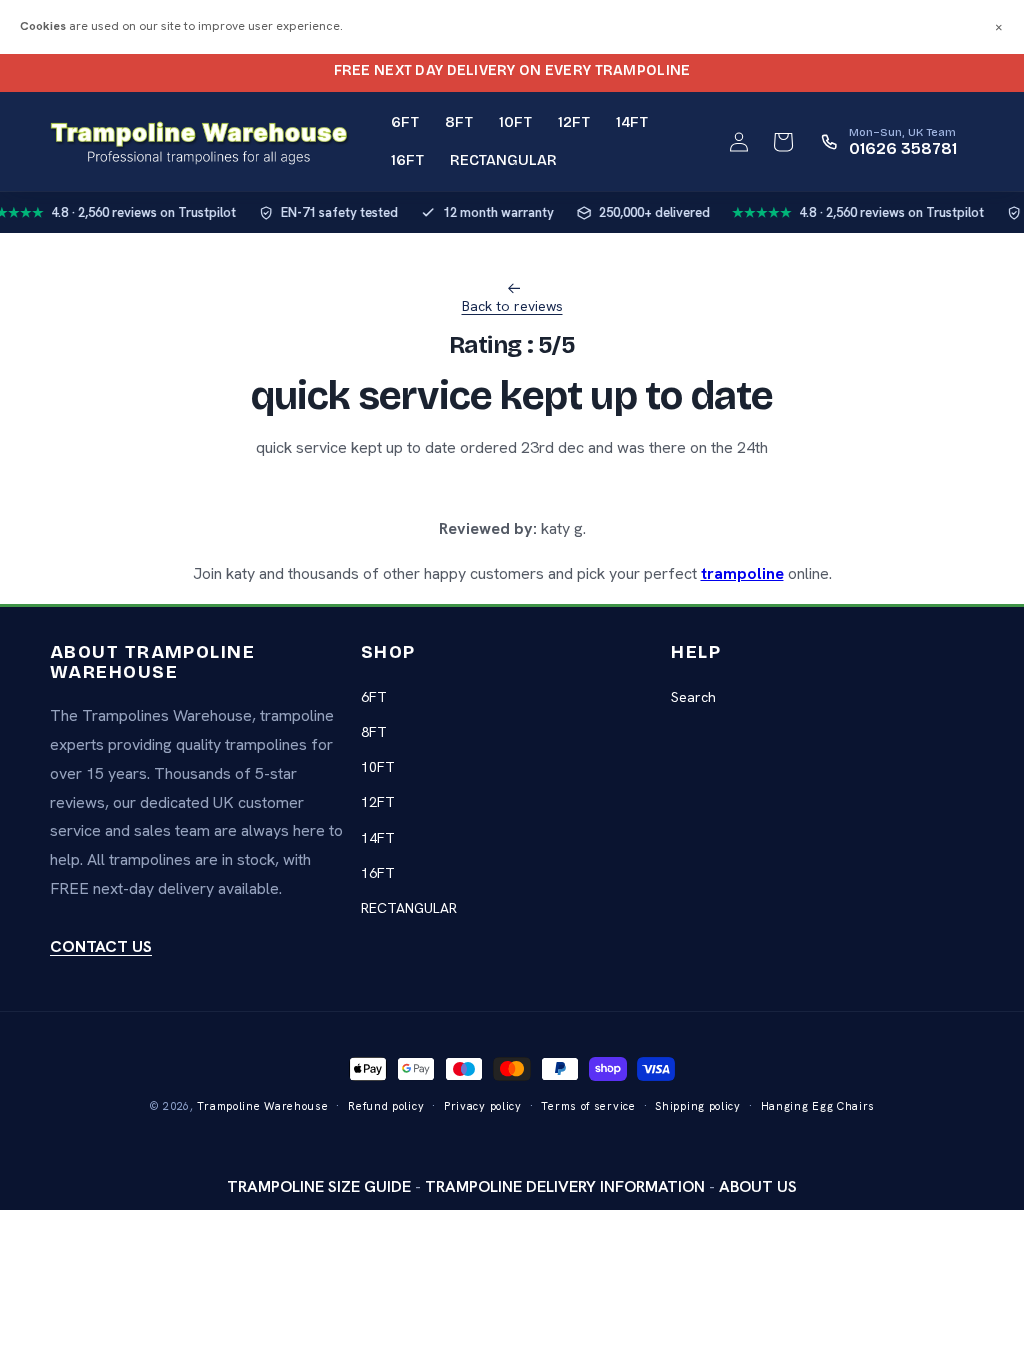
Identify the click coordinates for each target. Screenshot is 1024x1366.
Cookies (43, 26)
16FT (378, 873)
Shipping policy (698, 1106)
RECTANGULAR (409, 908)
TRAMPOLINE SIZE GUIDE (319, 1186)
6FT (374, 697)
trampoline (742, 573)
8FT (374, 732)
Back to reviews (512, 306)
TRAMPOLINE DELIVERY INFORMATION (565, 1186)
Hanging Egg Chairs (818, 1106)
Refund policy (386, 1106)
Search (693, 697)
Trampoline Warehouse (262, 1106)
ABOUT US (758, 1186)
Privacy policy (483, 1106)
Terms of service (588, 1106)
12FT (378, 802)
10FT (378, 767)
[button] (783, 142)
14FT (378, 838)
